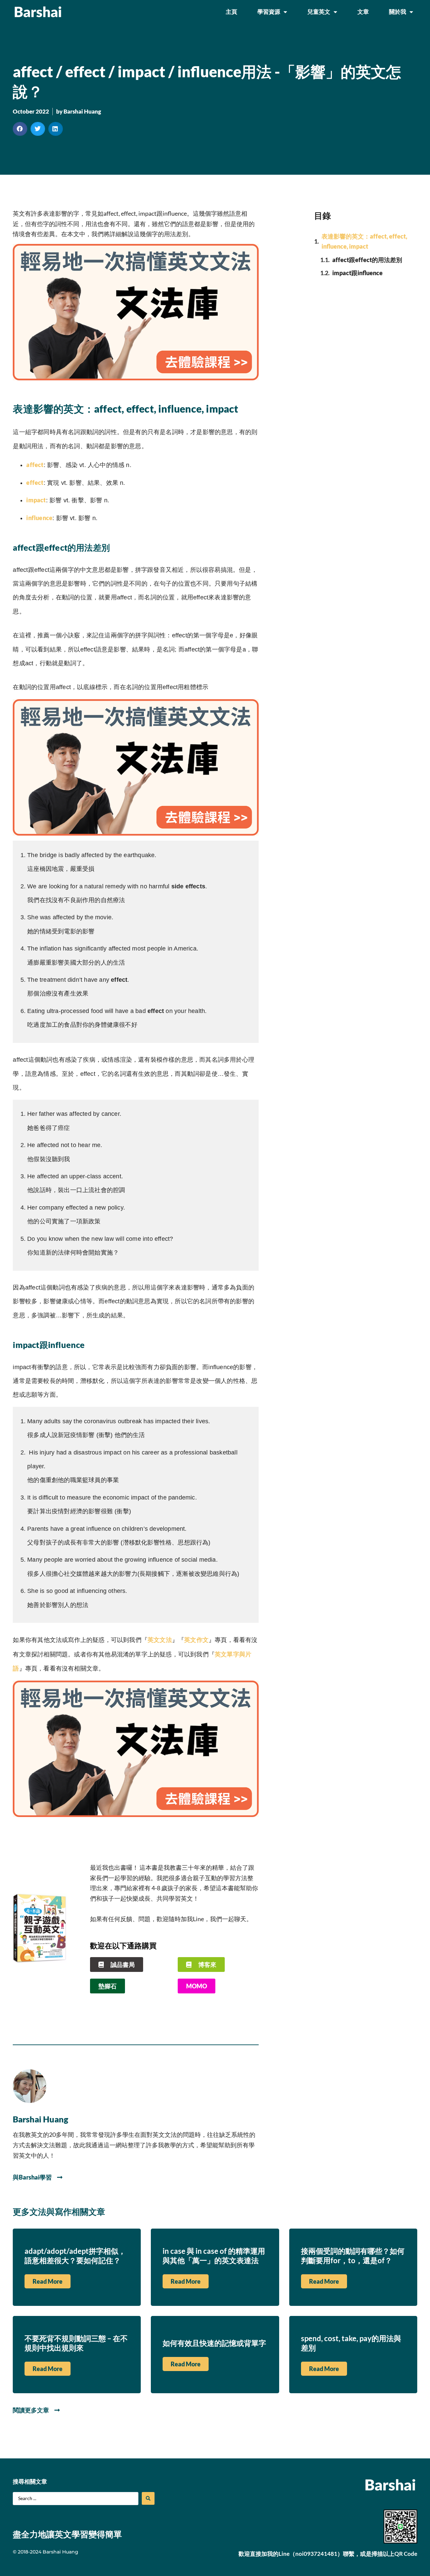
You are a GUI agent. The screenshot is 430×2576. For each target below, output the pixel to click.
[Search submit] (148, 2498)
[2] (136, 378)
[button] (20, 129)
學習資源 (269, 12)
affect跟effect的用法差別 (367, 260)
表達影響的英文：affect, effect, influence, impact (364, 241)
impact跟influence (357, 273)
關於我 (398, 12)
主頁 (231, 12)
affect (35, 465)
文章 (363, 12)
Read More (48, 2281)
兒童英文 (319, 12)
